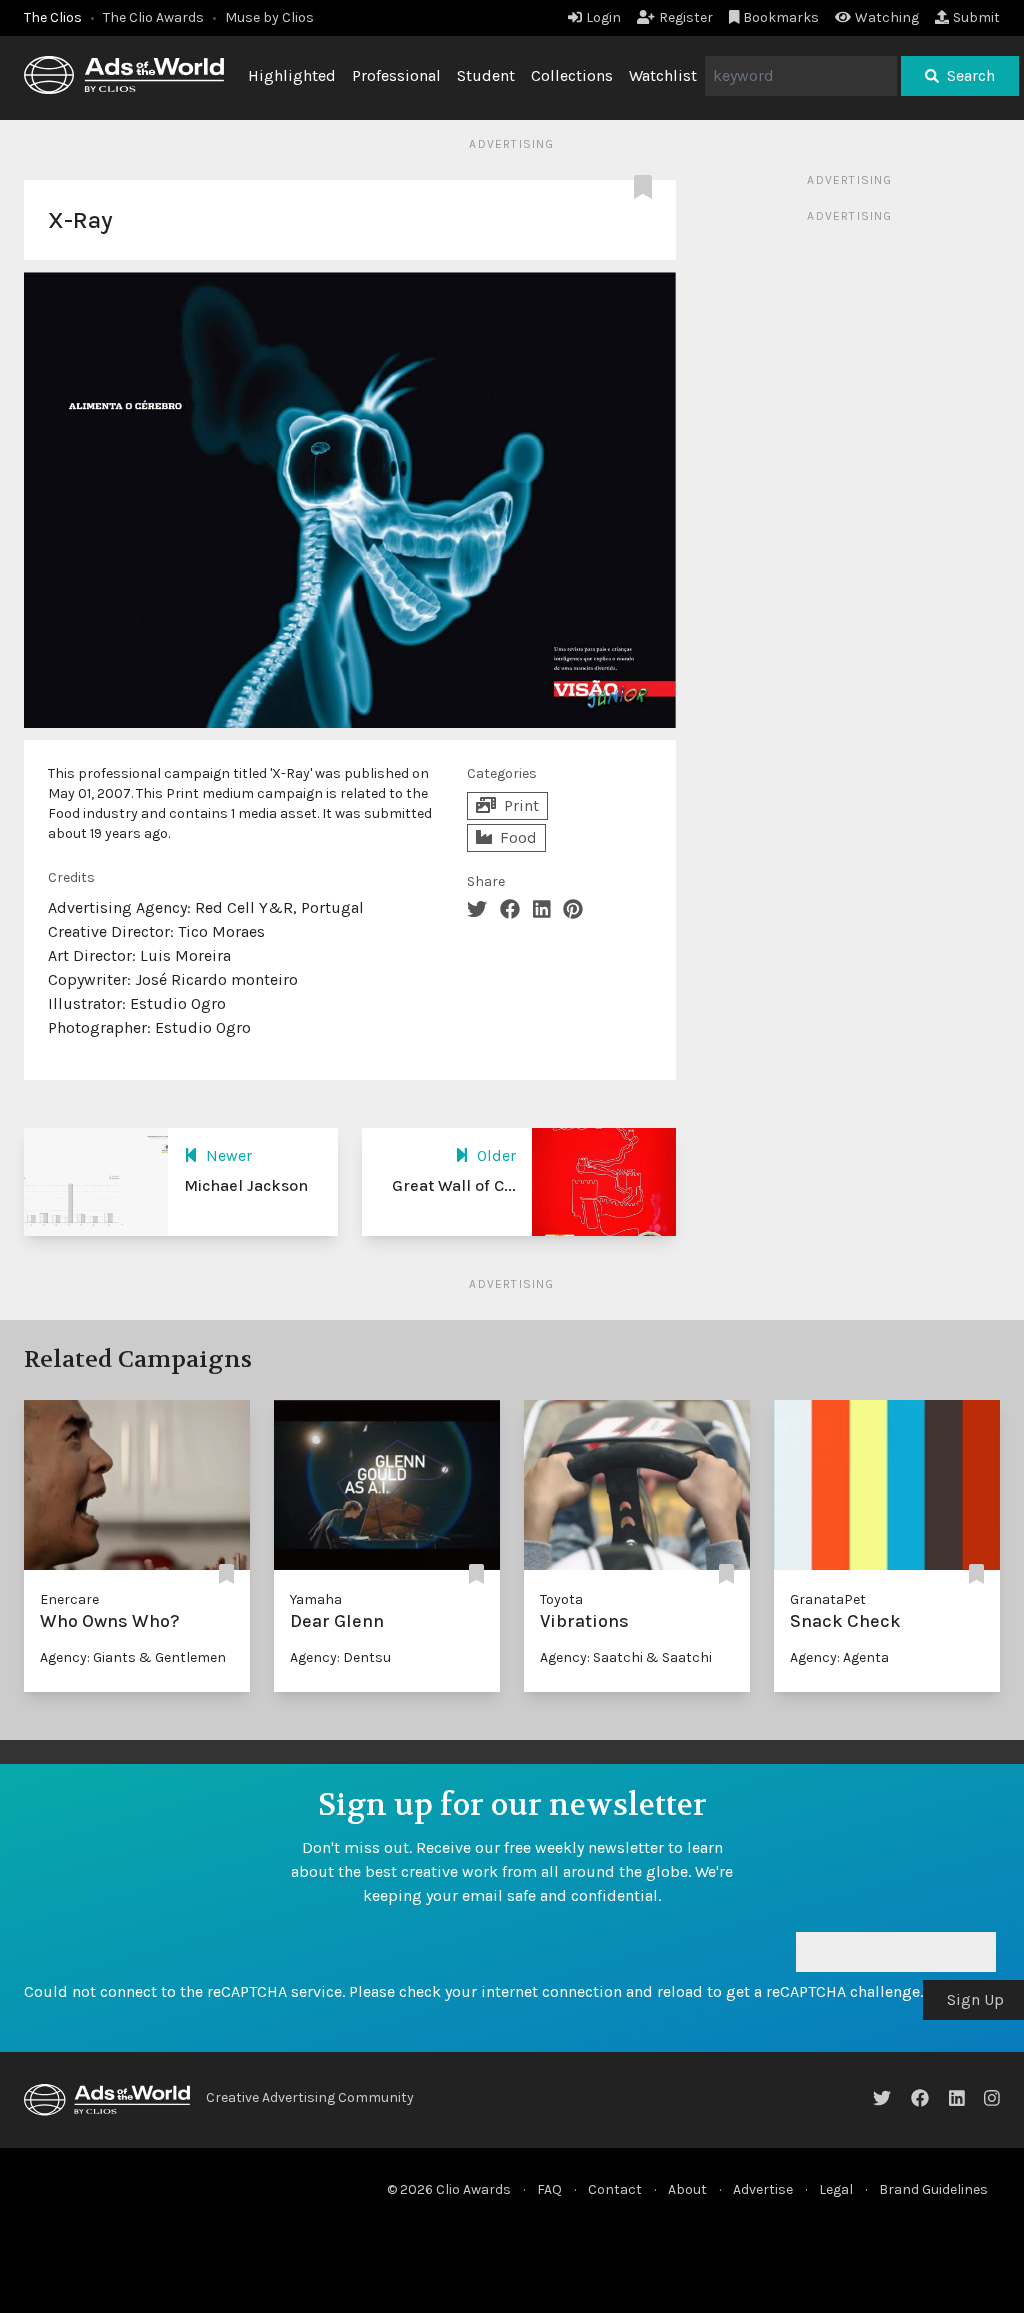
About (687, 2189)
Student (486, 75)
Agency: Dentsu (340, 1657)
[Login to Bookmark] (647, 188)
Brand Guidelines (933, 2189)
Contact (615, 2189)
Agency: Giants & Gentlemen (133, 1657)
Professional (396, 75)
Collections (572, 75)
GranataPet (828, 1599)
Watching (887, 17)
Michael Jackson (246, 1185)
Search (971, 75)
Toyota (561, 1599)
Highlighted (292, 75)
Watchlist (663, 75)
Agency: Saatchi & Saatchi (626, 1657)
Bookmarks (781, 17)
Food (518, 837)
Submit (976, 17)
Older (496, 1155)
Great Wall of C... (454, 1185)
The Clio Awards (153, 17)
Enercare (69, 1599)
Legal (836, 2189)
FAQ (549, 2189)
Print (521, 805)
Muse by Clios (269, 17)
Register (686, 17)
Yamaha (316, 1599)
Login (603, 17)
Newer (229, 1155)
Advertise (763, 2189)
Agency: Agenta (839, 1657)
